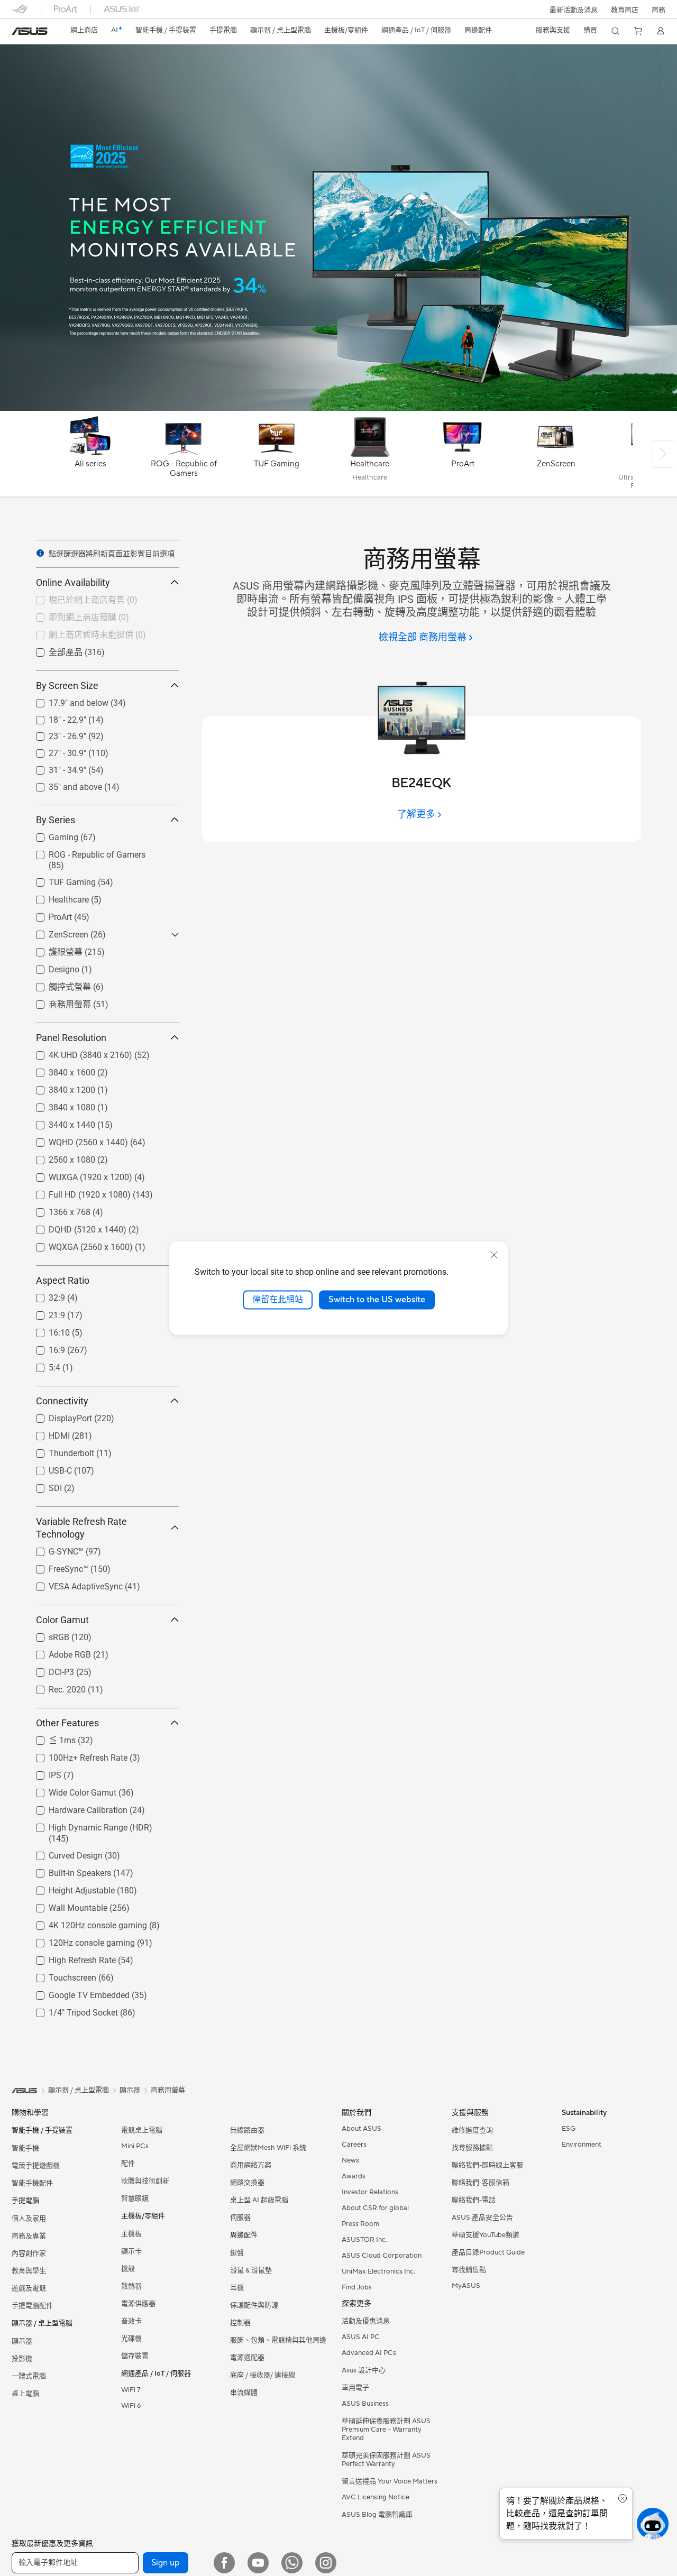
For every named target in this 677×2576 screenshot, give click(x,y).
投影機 (22, 2359)
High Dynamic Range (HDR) (88, 1825)
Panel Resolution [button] (71, 1038)
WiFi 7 (131, 2390)
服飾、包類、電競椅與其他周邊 (278, 2340)
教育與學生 (29, 2271)
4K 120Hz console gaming (85, 1923)
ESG (569, 2129)
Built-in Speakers (67, 1870)
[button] (574, 9)
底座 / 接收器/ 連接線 (263, 2375)
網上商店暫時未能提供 (78, 634)
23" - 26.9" (55, 734)
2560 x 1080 (59, 1157)
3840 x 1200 (59, 1087)
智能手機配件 (32, 2183)
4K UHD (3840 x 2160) (78, 1052)
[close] (494, 1255)
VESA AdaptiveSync (73, 1584)
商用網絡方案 (251, 2165)
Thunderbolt (59, 1451)
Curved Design (63, 1853)
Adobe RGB (57, 1652)
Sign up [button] (166, 2563)
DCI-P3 (49, 1669)
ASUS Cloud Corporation (382, 2256)
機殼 (128, 2269)
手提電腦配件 (32, 2306)
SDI (43, 1485)
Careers (354, 2145)
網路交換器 (247, 2183)
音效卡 (131, 2321)
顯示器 (22, 2341)
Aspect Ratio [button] (63, 1280)
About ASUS (362, 2129)
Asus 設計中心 (364, 2370)
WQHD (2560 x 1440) (76, 1140)
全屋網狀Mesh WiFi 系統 (268, 2148)
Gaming (51, 835)
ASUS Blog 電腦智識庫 (377, 2515)
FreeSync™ (56, 1566)
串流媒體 (244, 2393)
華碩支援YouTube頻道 (486, 2235)
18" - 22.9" (55, 717)
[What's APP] (292, 2563)
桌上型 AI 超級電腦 (259, 2200)
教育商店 (625, 10)
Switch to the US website (377, 1300)
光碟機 (131, 2339)
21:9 (44, 1313)
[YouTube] (258, 2563)
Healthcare (56, 897)
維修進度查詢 (472, 2130)
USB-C (48, 1468)
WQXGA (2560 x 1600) (78, 1244)
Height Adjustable (69, 1888)
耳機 (237, 2288)
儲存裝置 (135, 2356)
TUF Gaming (60, 880)
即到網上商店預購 (70, 617)
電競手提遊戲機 (36, 2166)
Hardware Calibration (75, 1807)
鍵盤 (237, 2253)
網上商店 (84, 30)
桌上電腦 (25, 2394)
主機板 (131, 2234)
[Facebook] (224, 2563)
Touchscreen (60, 1975)
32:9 (44, 1295)
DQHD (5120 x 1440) (75, 1227)
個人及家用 (29, 2219)
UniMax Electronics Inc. (378, 2271)
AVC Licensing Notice (376, 2497)
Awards (354, 2176)
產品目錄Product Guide (488, 2252)
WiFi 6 (131, 2406)
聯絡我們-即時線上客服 (487, 2165)
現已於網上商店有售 (74, 599)
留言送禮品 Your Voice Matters (390, 2481)
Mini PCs (135, 2146)
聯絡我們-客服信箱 (481, 2183)
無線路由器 (247, 2130)
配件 (128, 2164)
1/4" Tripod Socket (71, 2010)
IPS (42, 1773)
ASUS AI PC (361, 2337)
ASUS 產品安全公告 (482, 2218)
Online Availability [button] (73, 582)
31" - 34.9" (55, 767)
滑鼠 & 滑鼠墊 (251, 2270)
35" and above (63, 784)
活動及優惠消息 (366, 2321)
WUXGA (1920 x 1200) (78, 1175)
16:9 (44, 1347)
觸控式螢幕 (57, 986)
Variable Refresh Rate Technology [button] (81, 1528)
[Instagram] (326, 2563)
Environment (582, 2145)
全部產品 (53, 652)
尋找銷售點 (469, 2270)
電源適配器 (247, 2358)
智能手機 (25, 2148)
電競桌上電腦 (142, 2130)
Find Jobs (357, 2287)
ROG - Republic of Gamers (84, 852)
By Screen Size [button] (67, 686)
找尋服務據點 (472, 2148)
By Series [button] (56, 820)
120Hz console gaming (79, 1940)
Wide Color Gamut (70, 1790)
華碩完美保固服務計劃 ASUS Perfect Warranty (386, 2460)
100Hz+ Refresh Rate (75, 1755)
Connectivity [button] (62, 1401)
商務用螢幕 (57, 1004)
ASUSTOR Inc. (364, 2240)
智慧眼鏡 (135, 2198)
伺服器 (240, 2218)
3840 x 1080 (59, 1105)
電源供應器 (138, 2304)
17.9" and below (66, 700)
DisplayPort (58, 1416)
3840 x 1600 (59, 1070)
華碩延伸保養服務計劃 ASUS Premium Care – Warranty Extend (386, 2430)
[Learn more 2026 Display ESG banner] (338, 408)
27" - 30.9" (55, 751)
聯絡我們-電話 (474, 2200)
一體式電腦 (29, 2376)
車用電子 (355, 2388)
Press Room (360, 2224)
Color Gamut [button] (62, 1620)
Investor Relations (370, 2192)
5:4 (42, 1365)
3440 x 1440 (59, 1122)
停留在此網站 (278, 1300)
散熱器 (131, 2286)
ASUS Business (365, 2404)
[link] (30, 31)
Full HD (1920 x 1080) (77, 1192)
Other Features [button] (67, 1723)
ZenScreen (56, 932)
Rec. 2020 (54, 1687)
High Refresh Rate (70, 1958)
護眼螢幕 (53, 951)
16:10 (47, 1330)
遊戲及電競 (29, 2288)
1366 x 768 (57, 1209)
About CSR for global (375, 2208)
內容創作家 (29, 2253)
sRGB (46, 1635)
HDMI (47, 1433)
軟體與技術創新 (145, 2181)
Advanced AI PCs (369, 2353)
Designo (51, 967)
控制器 (240, 2323)
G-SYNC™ (53, 1549)
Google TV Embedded (76, 1993)
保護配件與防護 (254, 2305)
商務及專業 (29, 2236)
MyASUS (466, 2286)
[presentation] (40, 553)
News (350, 2160)
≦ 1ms (49, 1740)
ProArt (48, 914)
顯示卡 (131, 2251)
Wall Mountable (65, 1905)
